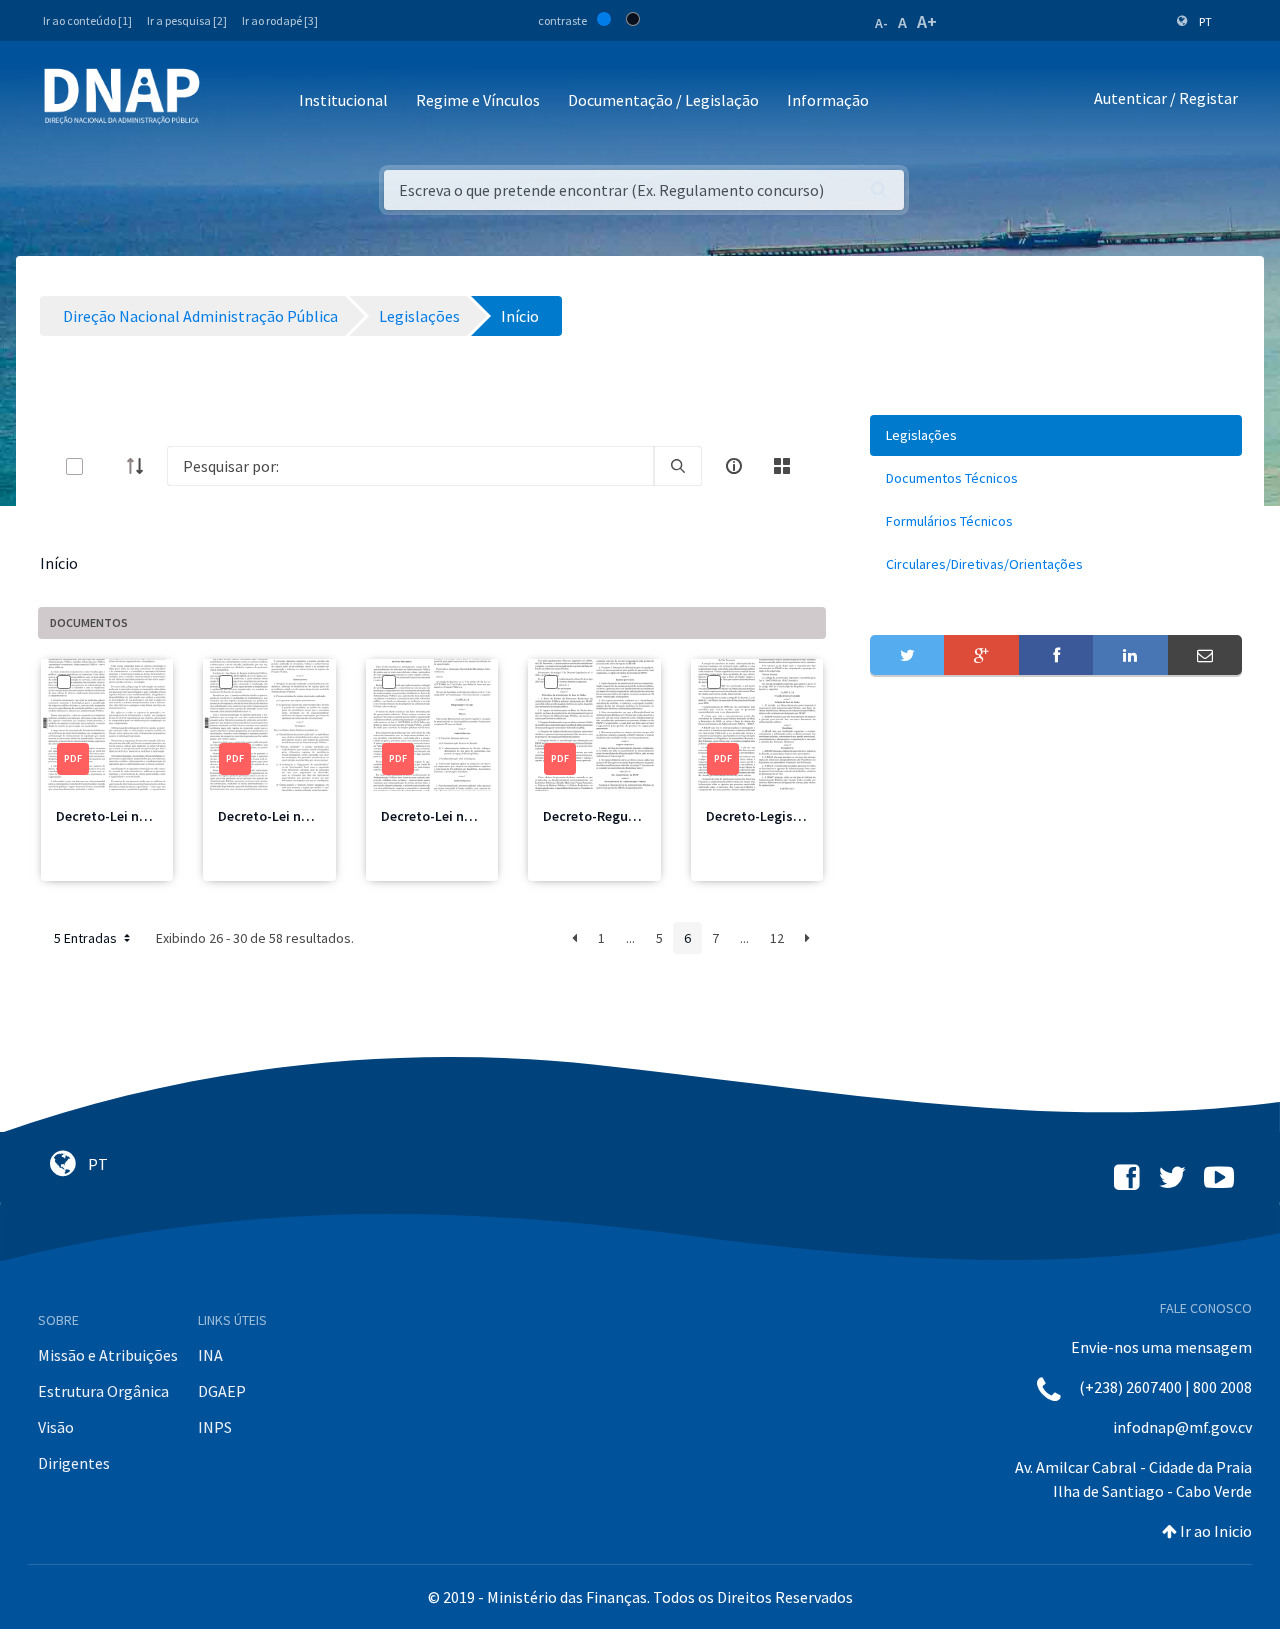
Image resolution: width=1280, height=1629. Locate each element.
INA (210, 1355)
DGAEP (222, 1391)
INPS (215, 1427)
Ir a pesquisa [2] (187, 20)
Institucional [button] (343, 100)
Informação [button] (828, 100)
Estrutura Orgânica (103, 1391)
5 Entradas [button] (87, 938)
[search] (678, 466)
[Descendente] (141, 466)
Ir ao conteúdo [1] (87, 20)
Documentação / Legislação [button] (663, 100)
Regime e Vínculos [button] (478, 100)
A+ (927, 21)
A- (881, 23)
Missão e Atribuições (108, 1355)
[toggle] (107, 466)
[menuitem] (1056, 435)
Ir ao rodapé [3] (280, 20)
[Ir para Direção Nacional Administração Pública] (122, 95)
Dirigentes (74, 1463)
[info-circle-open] (734, 466)
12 (777, 938)
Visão (56, 1427)
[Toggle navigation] (228, 101)
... (630, 938)
